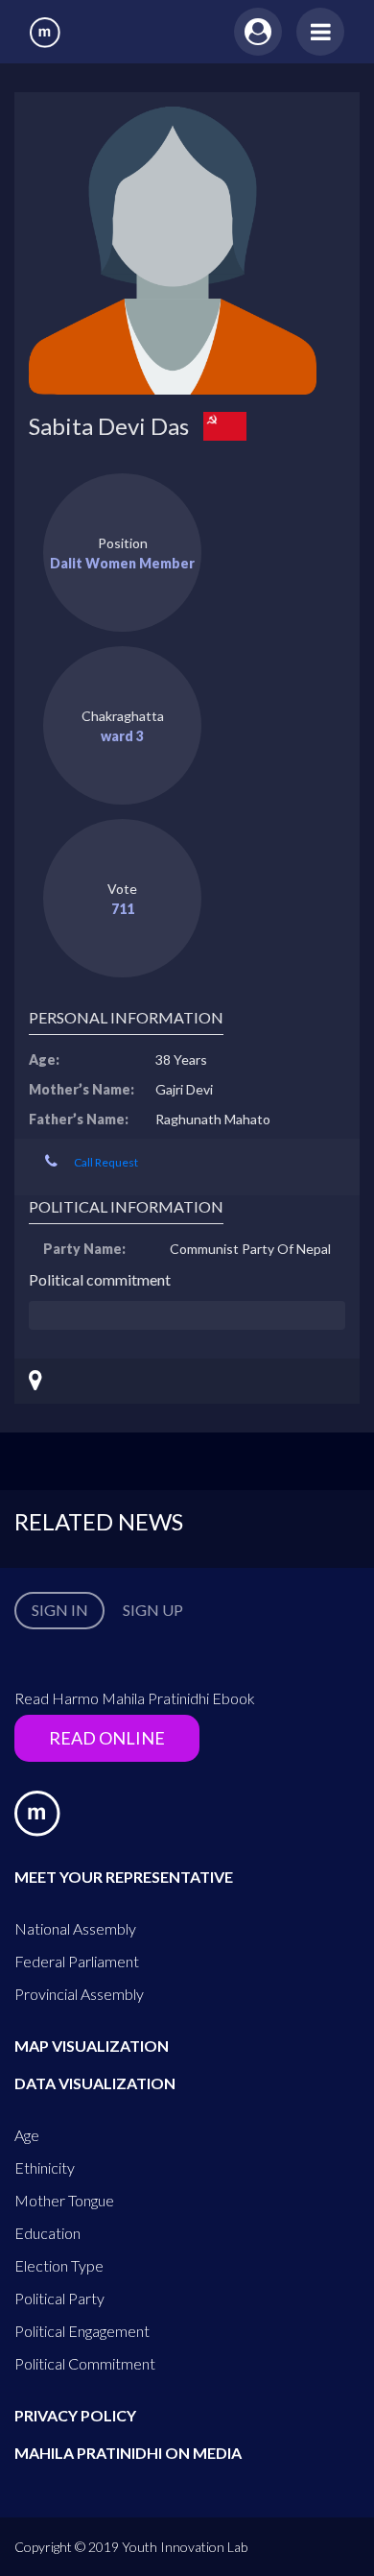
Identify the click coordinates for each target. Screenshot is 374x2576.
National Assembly (75, 1928)
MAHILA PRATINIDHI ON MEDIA (128, 2453)
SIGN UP (153, 1610)
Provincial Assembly (79, 1994)
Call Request (106, 1162)
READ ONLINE (107, 1738)
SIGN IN (60, 1610)
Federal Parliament (77, 1961)
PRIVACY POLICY (75, 2415)
